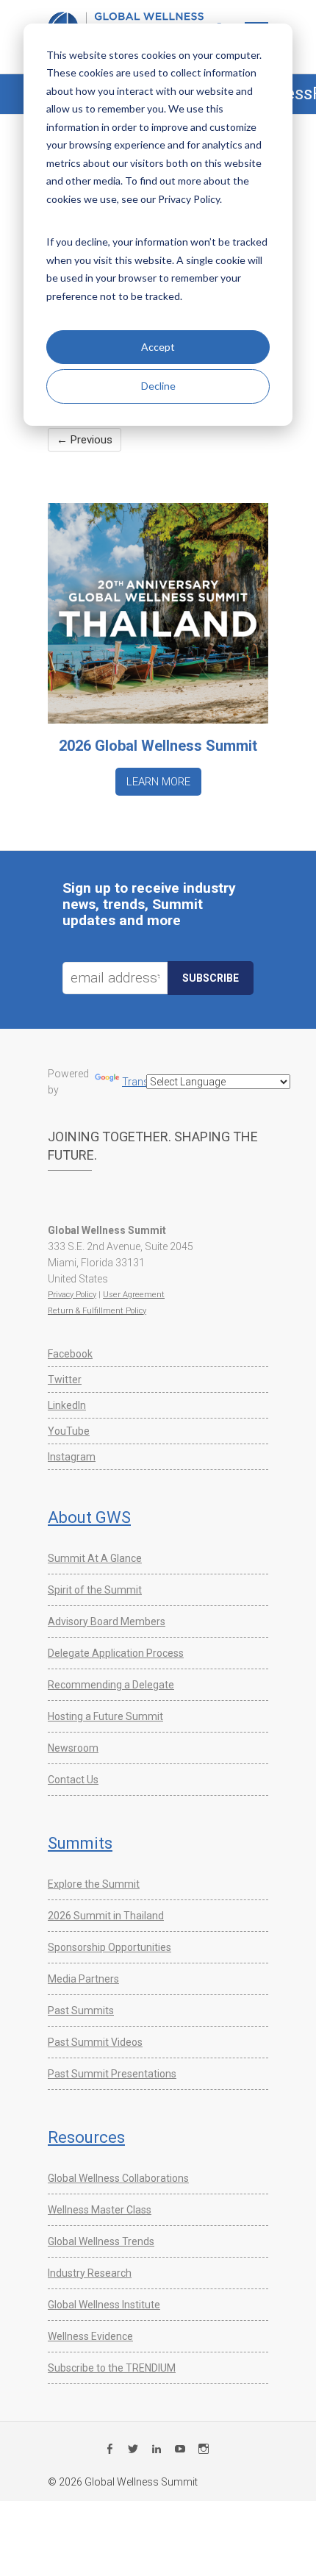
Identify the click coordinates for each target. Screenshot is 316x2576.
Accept (158, 347)
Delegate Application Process (116, 1653)
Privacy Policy (72, 1295)
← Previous (85, 440)
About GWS (89, 1517)
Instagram (72, 1457)
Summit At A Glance (95, 1558)
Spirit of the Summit (95, 1590)
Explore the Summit (94, 1884)
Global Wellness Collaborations (118, 2178)
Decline (158, 386)
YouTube (69, 1431)
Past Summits (81, 2011)
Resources (86, 2137)
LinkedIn (67, 1405)
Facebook (70, 1354)
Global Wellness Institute (104, 2305)
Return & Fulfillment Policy (97, 1311)
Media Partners (83, 1979)
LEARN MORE (158, 782)
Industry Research (90, 2273)
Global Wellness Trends (101, 2241)
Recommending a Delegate (111, 1685)
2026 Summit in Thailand (106, 1916)
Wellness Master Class (100, 2210)
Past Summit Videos (95, 2042)
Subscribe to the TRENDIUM (112, 2368)
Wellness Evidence (90, 2336)
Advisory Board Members (107, 1621)
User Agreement (134, 1295)
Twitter (65, 1380)
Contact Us (73, 1780)
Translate (144, 1082)
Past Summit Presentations (112, 2074)
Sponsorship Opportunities (109, 1947)
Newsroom (73, 1748)
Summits (80, 1843)
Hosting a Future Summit (105, 1716)
